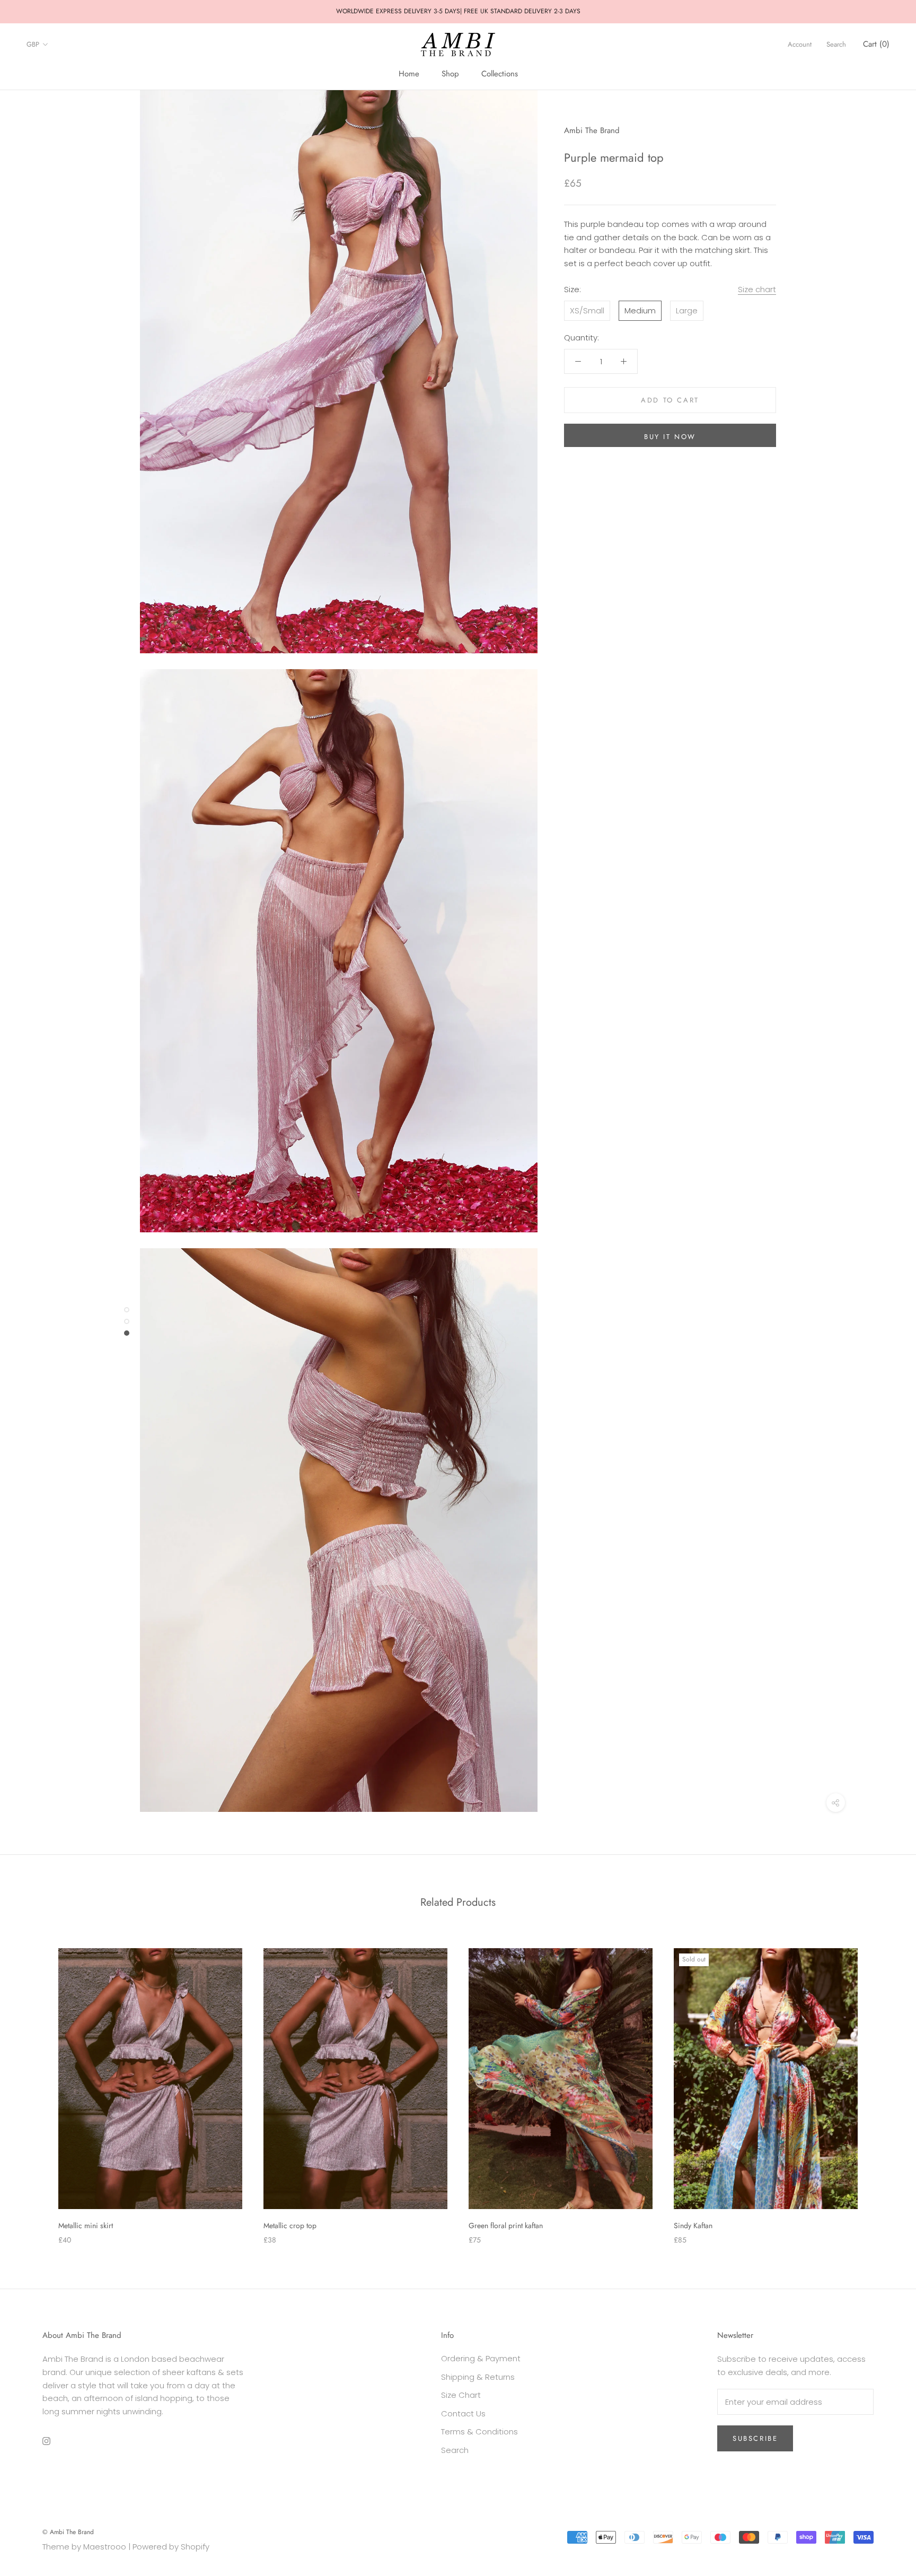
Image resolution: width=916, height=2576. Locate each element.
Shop (450, 74)
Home (409, 74)
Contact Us (463, 2413)
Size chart (757, 289)
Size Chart (461, 2395)
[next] (883, 2085)
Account (800, 44)
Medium (640, 310)
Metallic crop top (290, 2225)
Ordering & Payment (481, 2358)
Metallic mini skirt (86, 2225)
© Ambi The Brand (68, 2532)
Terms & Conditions (479, 2432)
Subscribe (755, 2438)
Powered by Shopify (171, 2547)
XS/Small (587, 310)
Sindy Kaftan (693, 2225)
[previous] (33, 2085)
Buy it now (670, 437)
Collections (500, 74)
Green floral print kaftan (506, 2225)
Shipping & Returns (478, 2377)
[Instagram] (46, 2441)
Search (836, 44)
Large (687, 310)
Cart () (876, 44)
